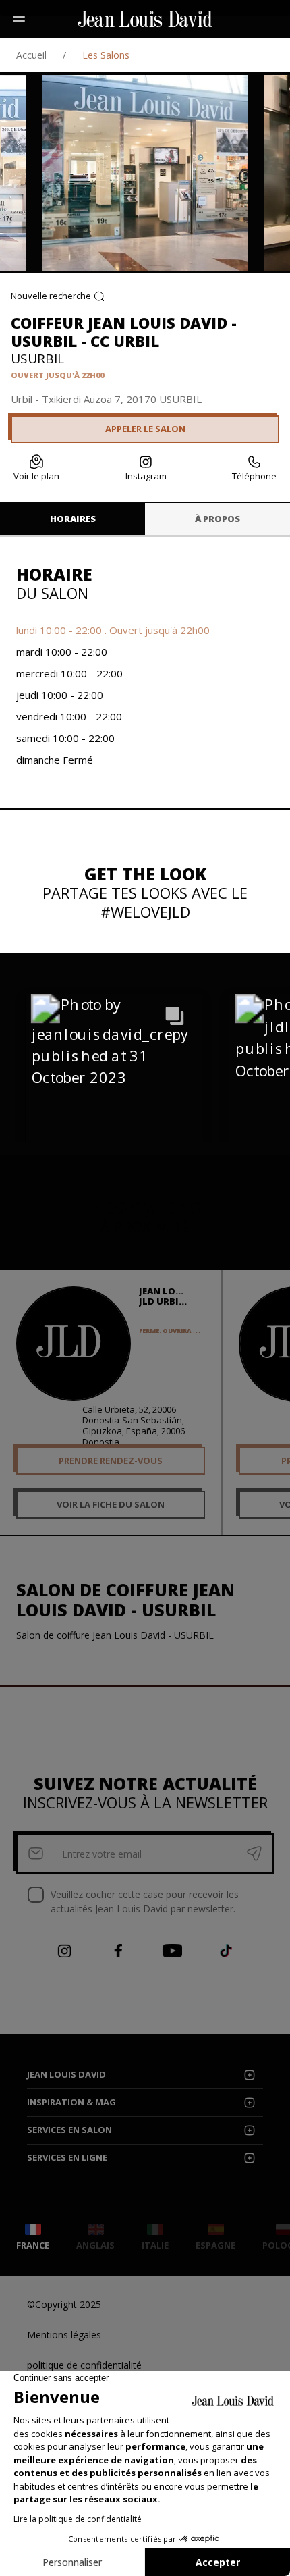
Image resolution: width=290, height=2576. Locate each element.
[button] (113, 1082)
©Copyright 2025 (64, 2304)
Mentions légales (64, 2335)
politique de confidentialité (84, 2365)
